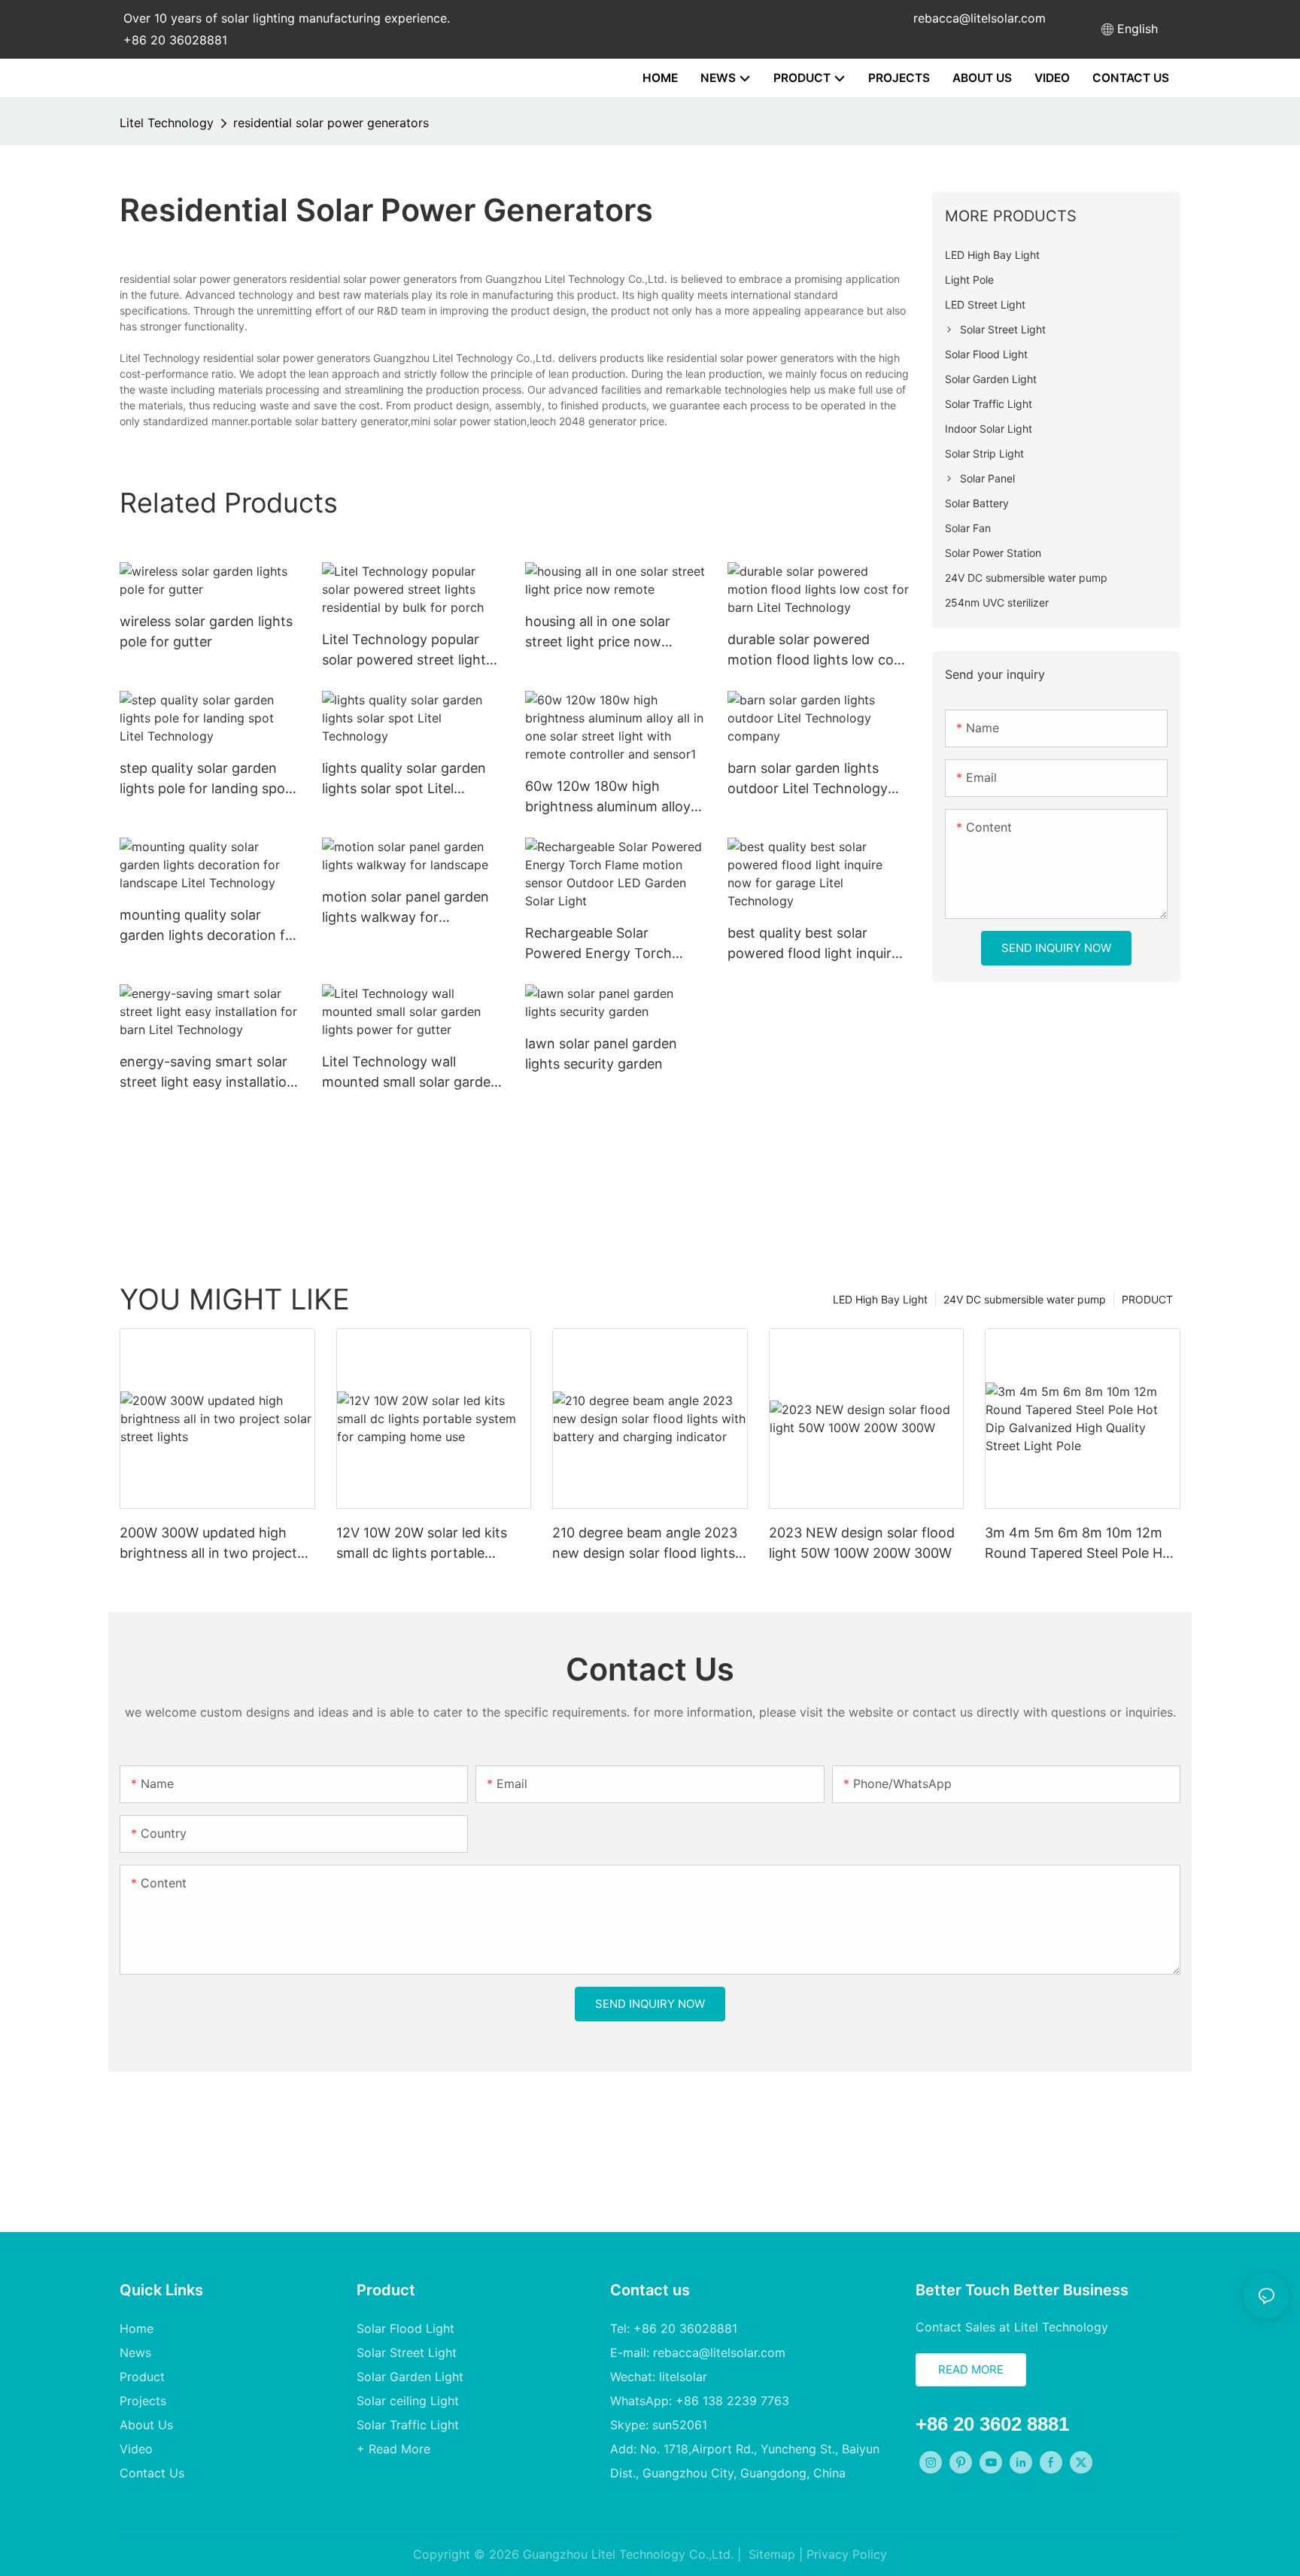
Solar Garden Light (410, 2377)
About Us (146, 2425)
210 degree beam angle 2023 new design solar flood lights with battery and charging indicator (645, 1544)
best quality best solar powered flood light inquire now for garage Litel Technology (813, 944)
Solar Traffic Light (408, 2425)
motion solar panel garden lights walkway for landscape (405, 908)
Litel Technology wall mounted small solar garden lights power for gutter (410, 1073)
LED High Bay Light (880, 1299)
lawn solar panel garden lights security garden (601, 1054)
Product (142, 2377)
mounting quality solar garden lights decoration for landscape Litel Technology (209, 926)
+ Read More (393, 2449)
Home (137, 2328)
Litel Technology (167, 123)
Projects (143, 2401)
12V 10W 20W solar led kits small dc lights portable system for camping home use (433, 1544)
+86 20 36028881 (175, 40)
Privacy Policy (847, 2554)
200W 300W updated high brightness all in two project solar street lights (208, 1544)
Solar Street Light (407, 2352)
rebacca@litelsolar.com (980, 18)
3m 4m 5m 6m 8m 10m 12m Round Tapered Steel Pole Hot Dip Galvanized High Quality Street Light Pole (1080, 1544)
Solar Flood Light (405, 2328)
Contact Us (152, 2473)
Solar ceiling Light (408, 2401)
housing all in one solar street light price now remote (598, 633)
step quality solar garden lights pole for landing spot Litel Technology (205, 779)
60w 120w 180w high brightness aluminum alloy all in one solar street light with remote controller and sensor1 (611, 797)
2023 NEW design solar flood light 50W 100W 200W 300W (862, 1543)
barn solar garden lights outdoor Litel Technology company (808, 779)
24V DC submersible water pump (1025, 1299)
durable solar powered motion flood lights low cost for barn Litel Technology (817, 651)
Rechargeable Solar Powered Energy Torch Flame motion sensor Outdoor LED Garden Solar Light (610, 944)
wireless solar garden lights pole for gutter (206, 631)
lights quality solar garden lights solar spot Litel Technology (404, 779)
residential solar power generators (331, 123)
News (135, 2352)
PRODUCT (1147, 1299)
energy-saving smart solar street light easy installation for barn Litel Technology (207, 1073)
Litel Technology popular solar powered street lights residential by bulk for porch (412, 651)
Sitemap (770, 2554)
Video (136, 2449)
